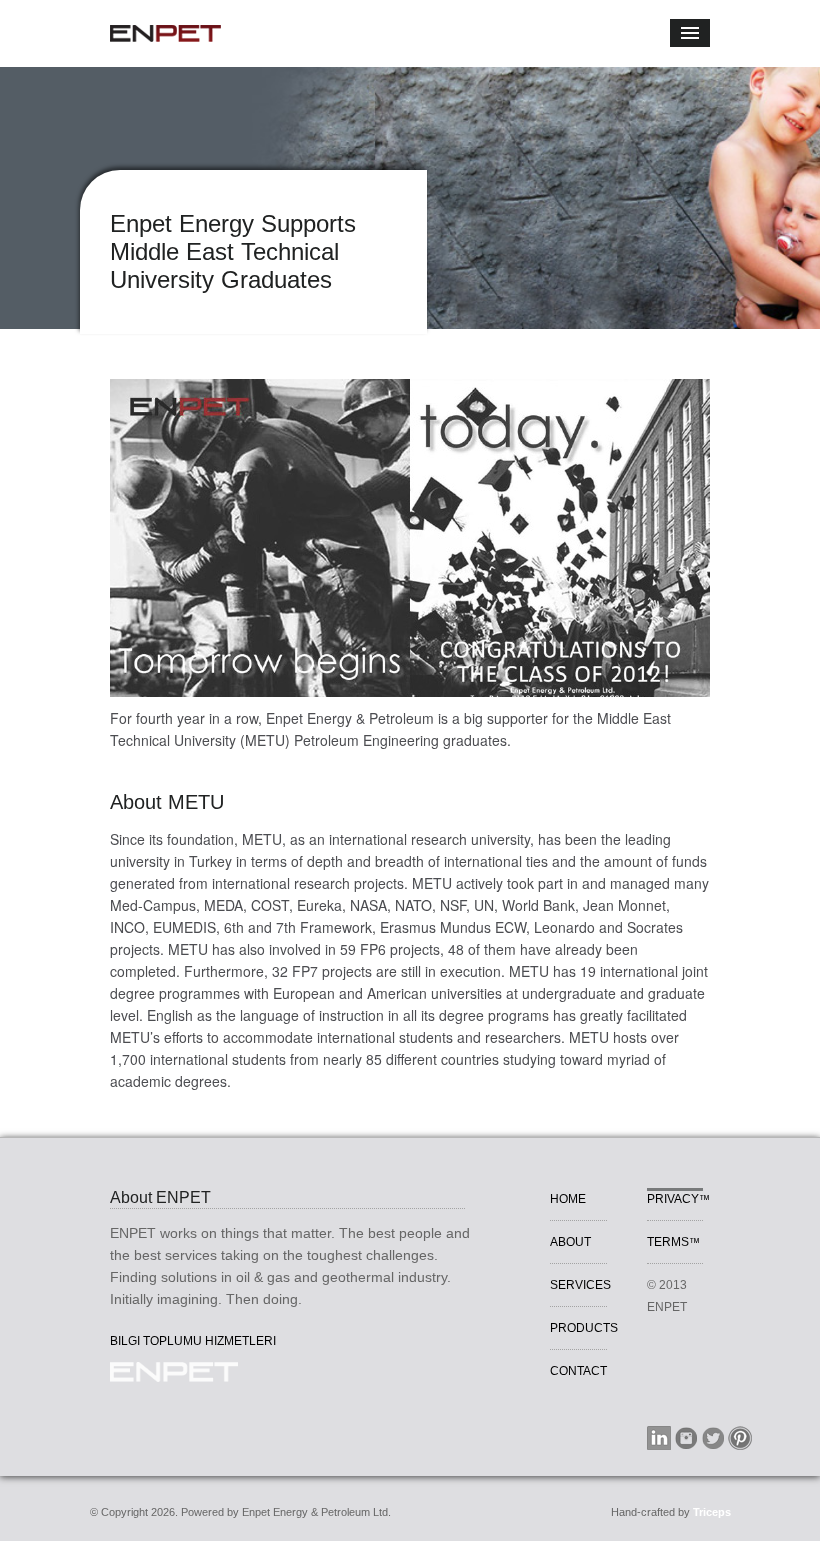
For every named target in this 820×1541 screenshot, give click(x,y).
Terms (673, 1242)
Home (568, 1199)
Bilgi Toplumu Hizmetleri (193, 1341)
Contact (578, 1371)
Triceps (712, 1512)
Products (584, 1328)
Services (580, 1285)
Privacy (678, 1199)
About (570, 1242)
